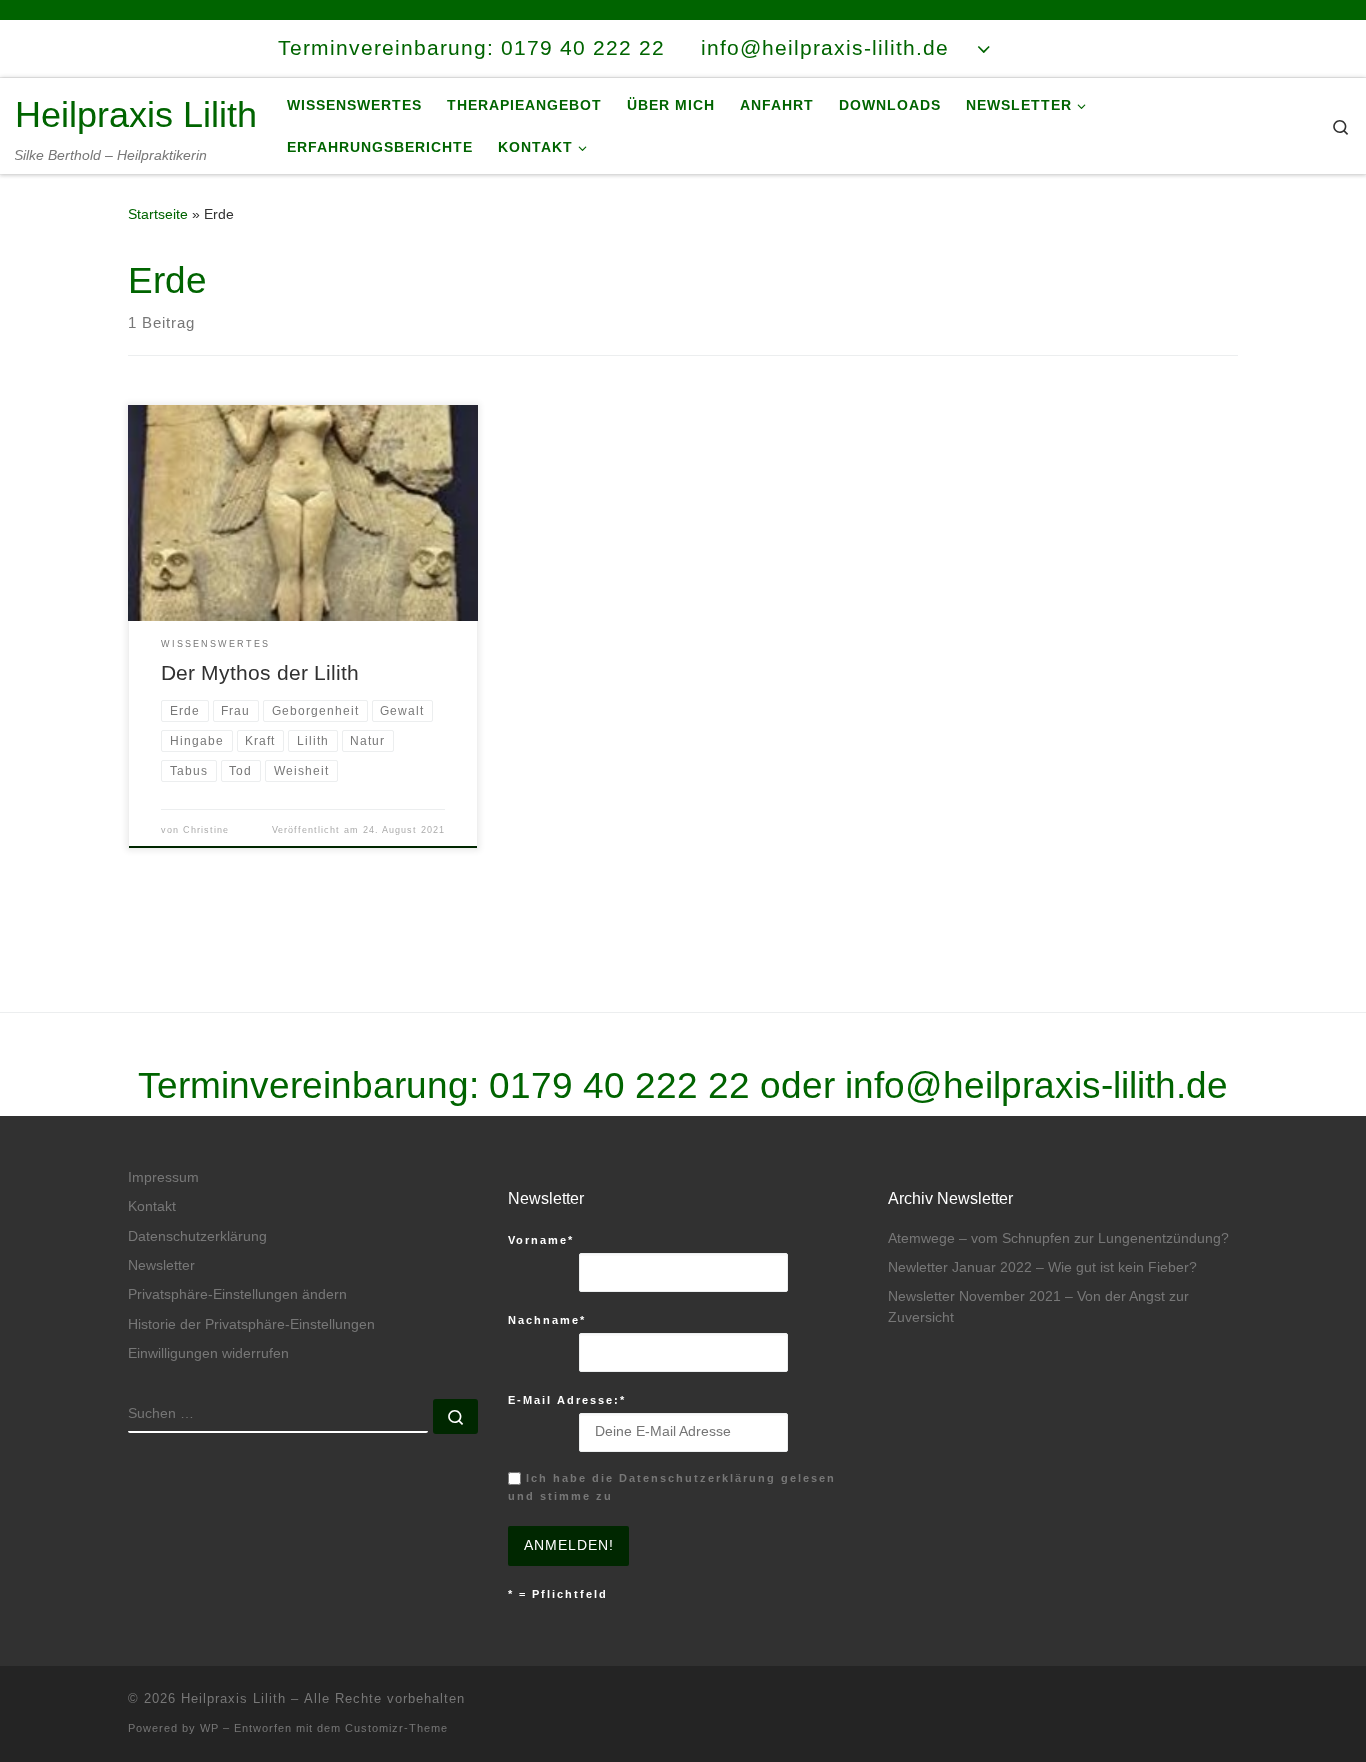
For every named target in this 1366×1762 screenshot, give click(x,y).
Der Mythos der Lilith (260, 673)
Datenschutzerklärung (197, 1236)
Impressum (163, 1177)
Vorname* (541, 1240)
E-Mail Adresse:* (567, 1400)
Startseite (158, 214)
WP (209, 1728)
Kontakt (152, 1206)
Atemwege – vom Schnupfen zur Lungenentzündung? (1058, 1238)
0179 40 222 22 (619, 1085)
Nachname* (547, 1320)
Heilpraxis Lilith (233, 1698)
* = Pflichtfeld (558, 1594)
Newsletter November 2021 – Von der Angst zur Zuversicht (1038, 1307)
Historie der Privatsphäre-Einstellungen (251, 1324)
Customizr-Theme (396, 1728)
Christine (206, 830)
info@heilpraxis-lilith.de (1036, 1085)
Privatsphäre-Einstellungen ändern (237, 1294)
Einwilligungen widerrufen (208, 1353)
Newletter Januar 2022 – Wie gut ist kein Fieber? (1042, 1267)
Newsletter (161, 1265)
